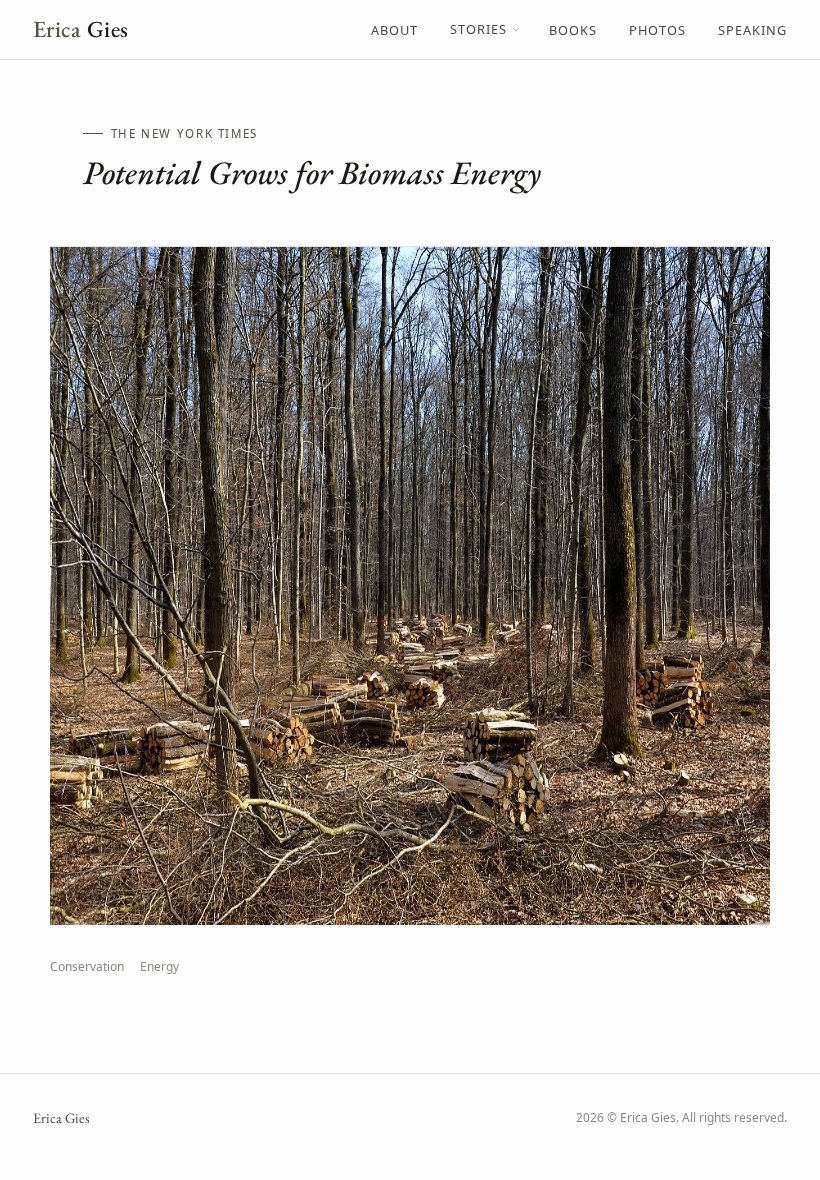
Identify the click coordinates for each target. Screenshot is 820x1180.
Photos (657, 30)
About (394, 30)
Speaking (752, 30)
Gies (81, 29)
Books (573, 30)
